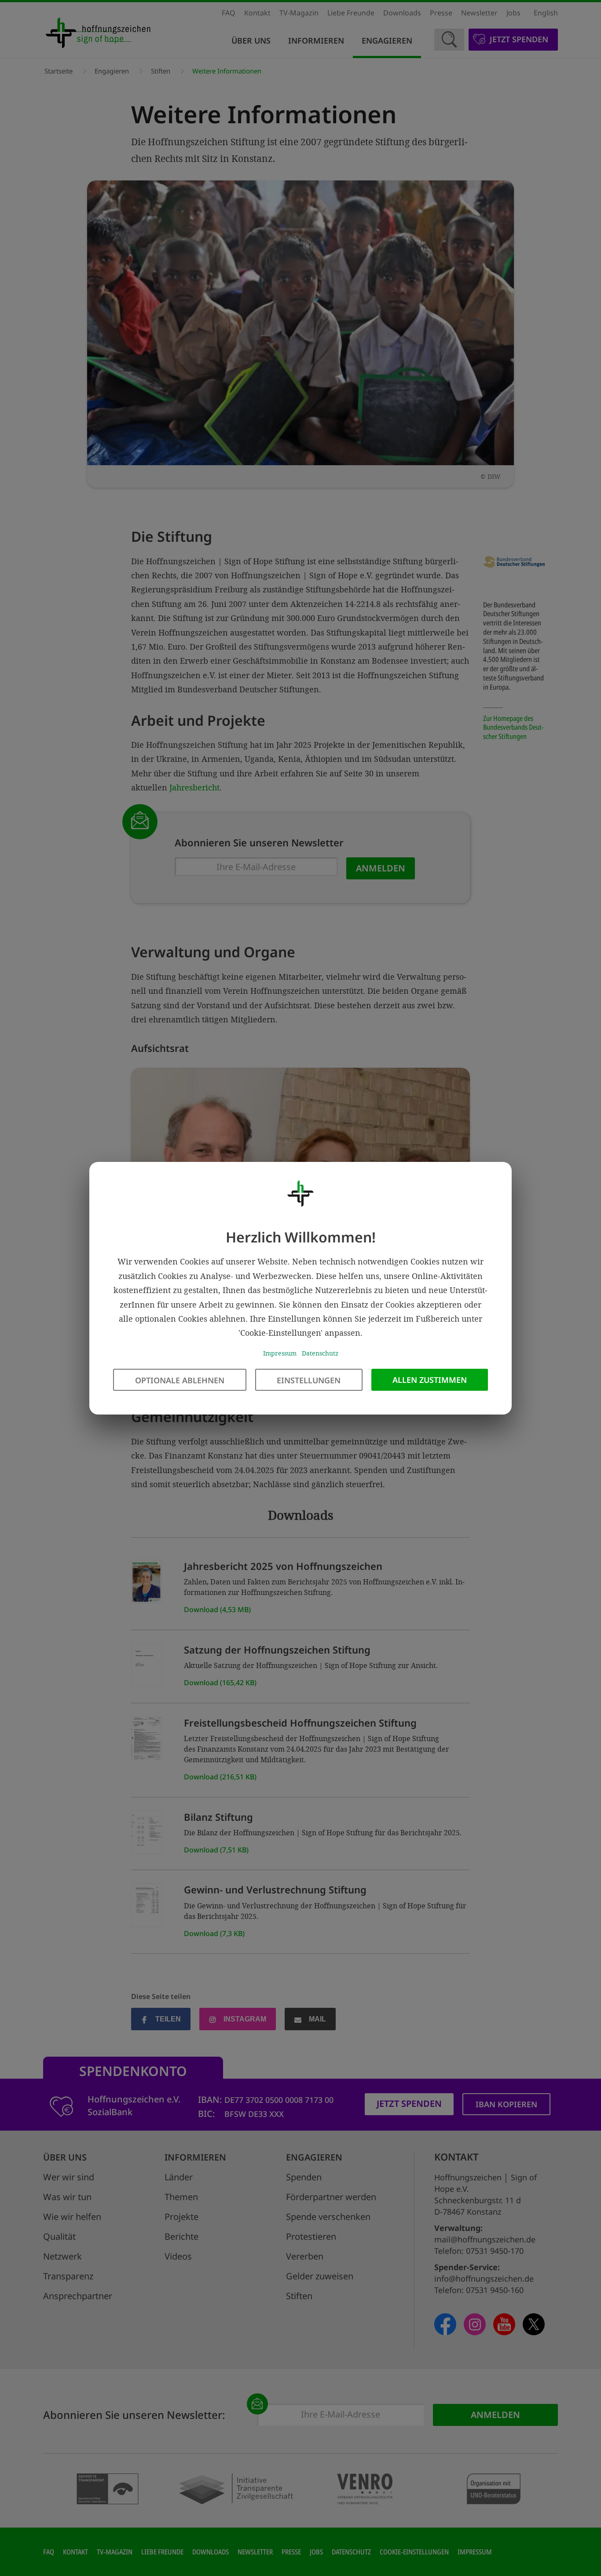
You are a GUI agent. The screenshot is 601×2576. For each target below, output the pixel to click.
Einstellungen (309, 1380)
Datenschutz (320, 1353)
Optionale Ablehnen (180, 1380)
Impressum (280, 1353)
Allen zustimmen (430, 1379)
